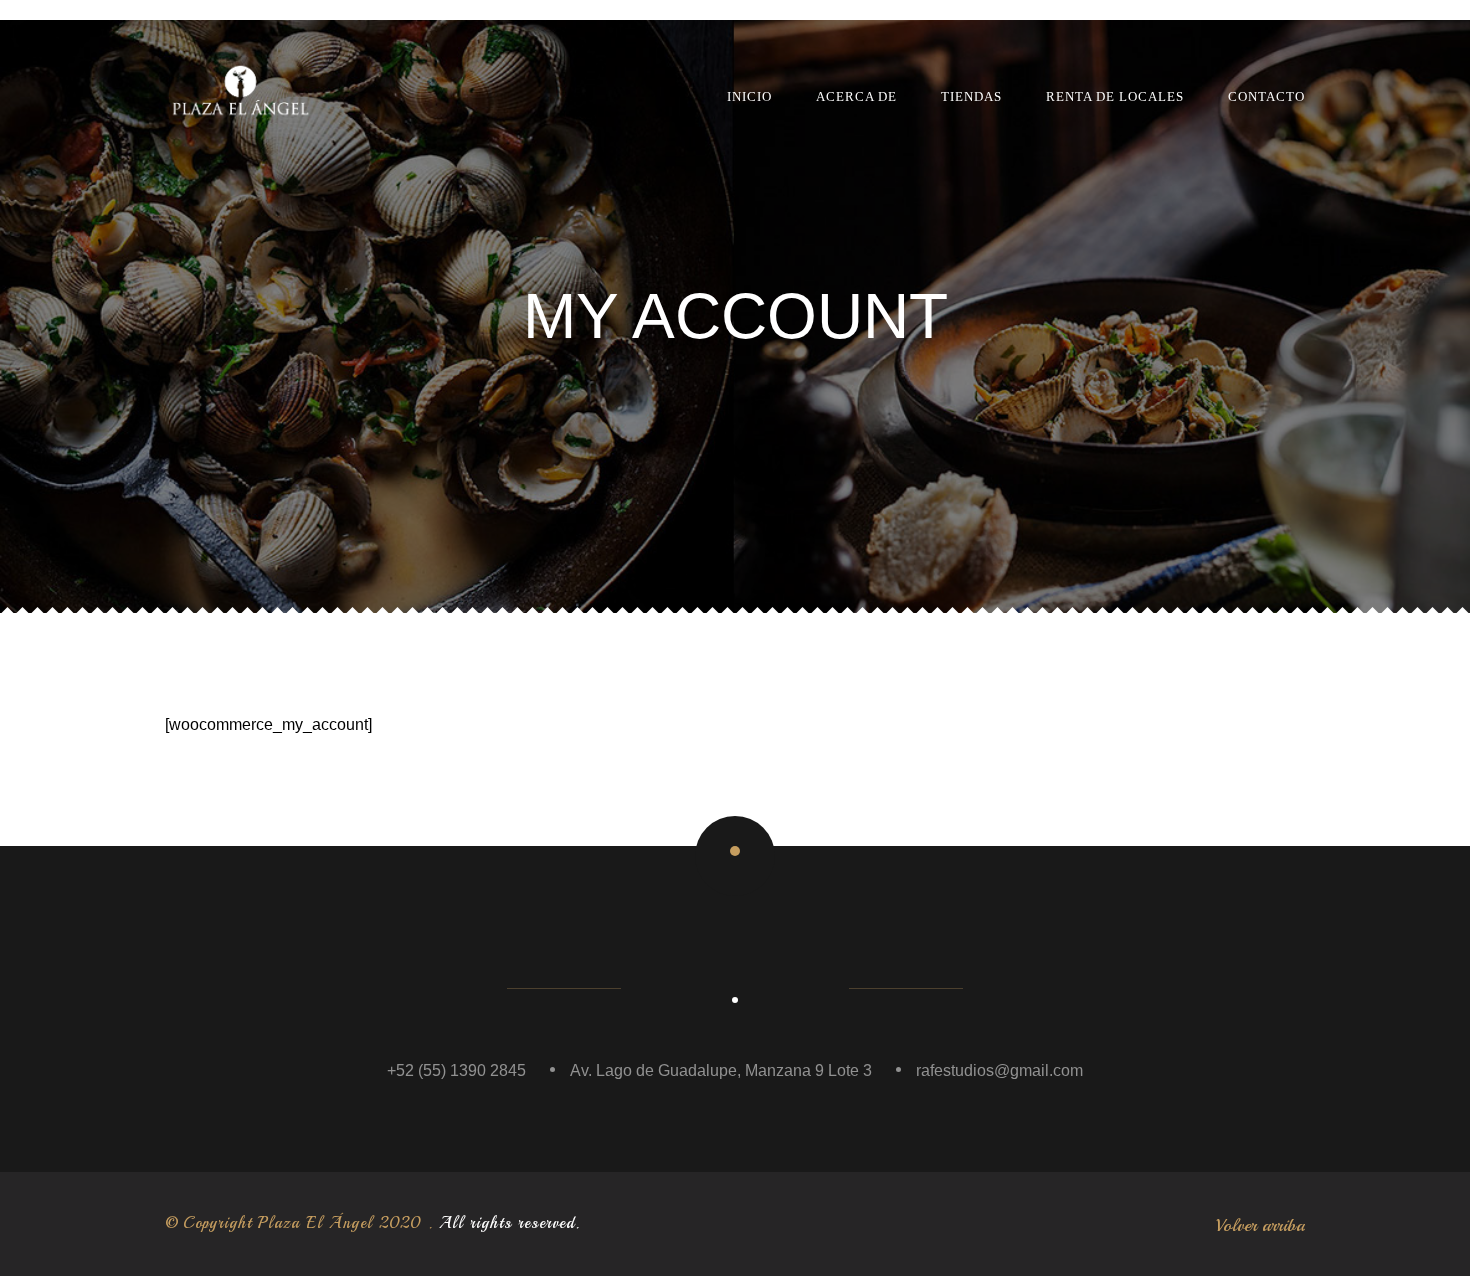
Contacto (1266, 96)
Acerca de (856, 96)
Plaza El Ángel (315, 1223)
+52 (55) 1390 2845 (456, 1070)
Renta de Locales (1115, 96)
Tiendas (971, 96)
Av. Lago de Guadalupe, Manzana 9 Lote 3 (721, 1070)
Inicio (749, 96)
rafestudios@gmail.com (999, 1070)
